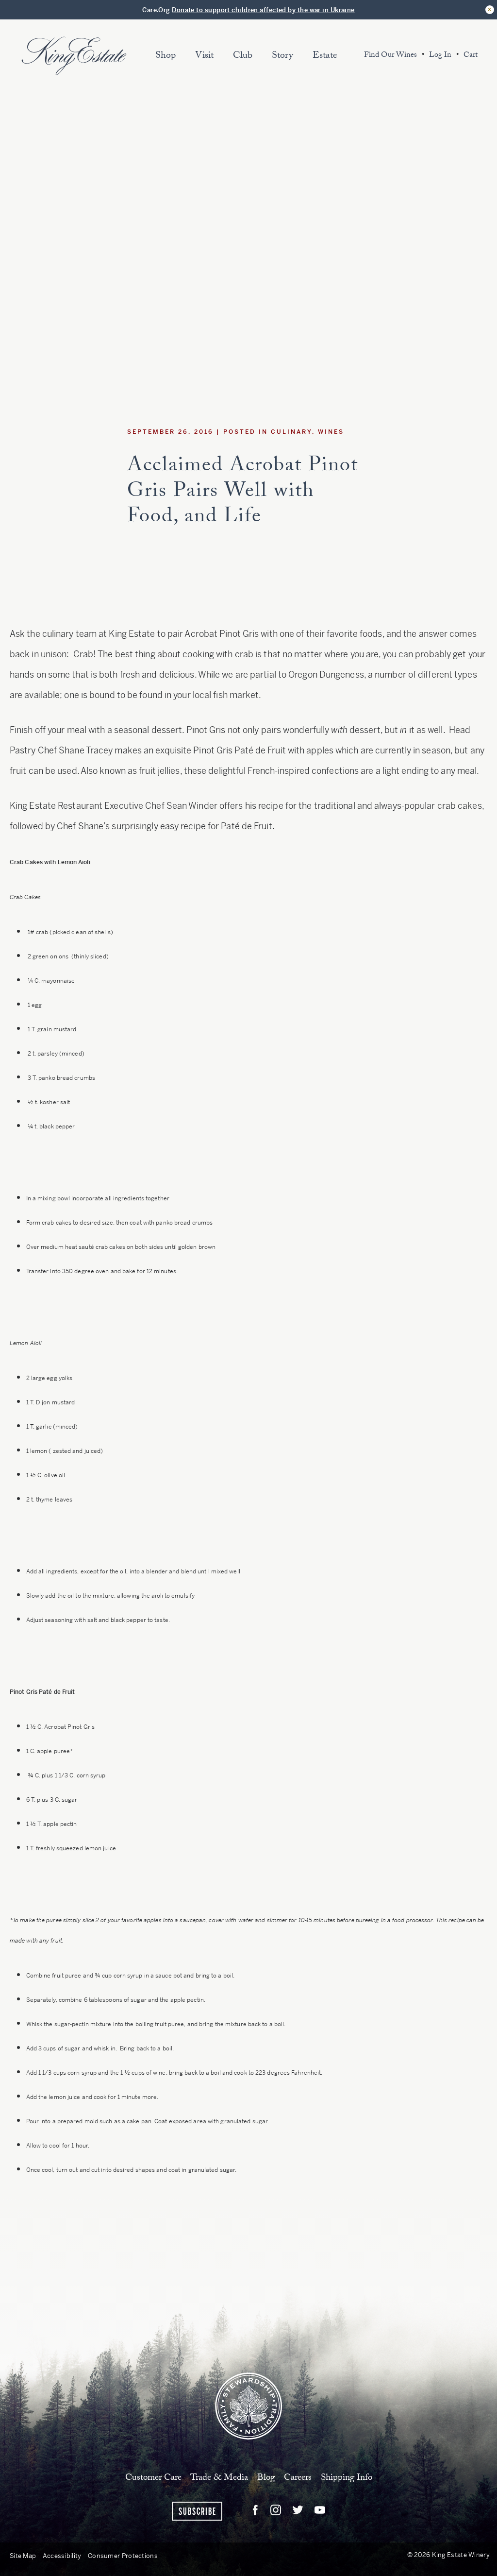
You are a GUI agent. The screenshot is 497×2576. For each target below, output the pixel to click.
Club (243, 56)
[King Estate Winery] (248, 2405)
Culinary (291, 432)
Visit (204, 56)
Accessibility (62, 2556)
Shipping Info (347, 2478)
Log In (440, 56)
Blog (266, 2478)
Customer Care (153, 2478)
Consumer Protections (123, 2556)
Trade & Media (219, 2478)
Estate (325, 56)
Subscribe (198, 2512)
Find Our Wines (390, 56)
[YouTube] (320, 2510)
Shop (166, 56)
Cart (471, 56)
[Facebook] (255, 2510)
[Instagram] (276, 2510)
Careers (298, 2478)
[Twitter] (298, 2510)
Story (282, 56)
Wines (331, 432)
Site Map (23, 2556)
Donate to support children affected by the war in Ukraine (263, 10)
